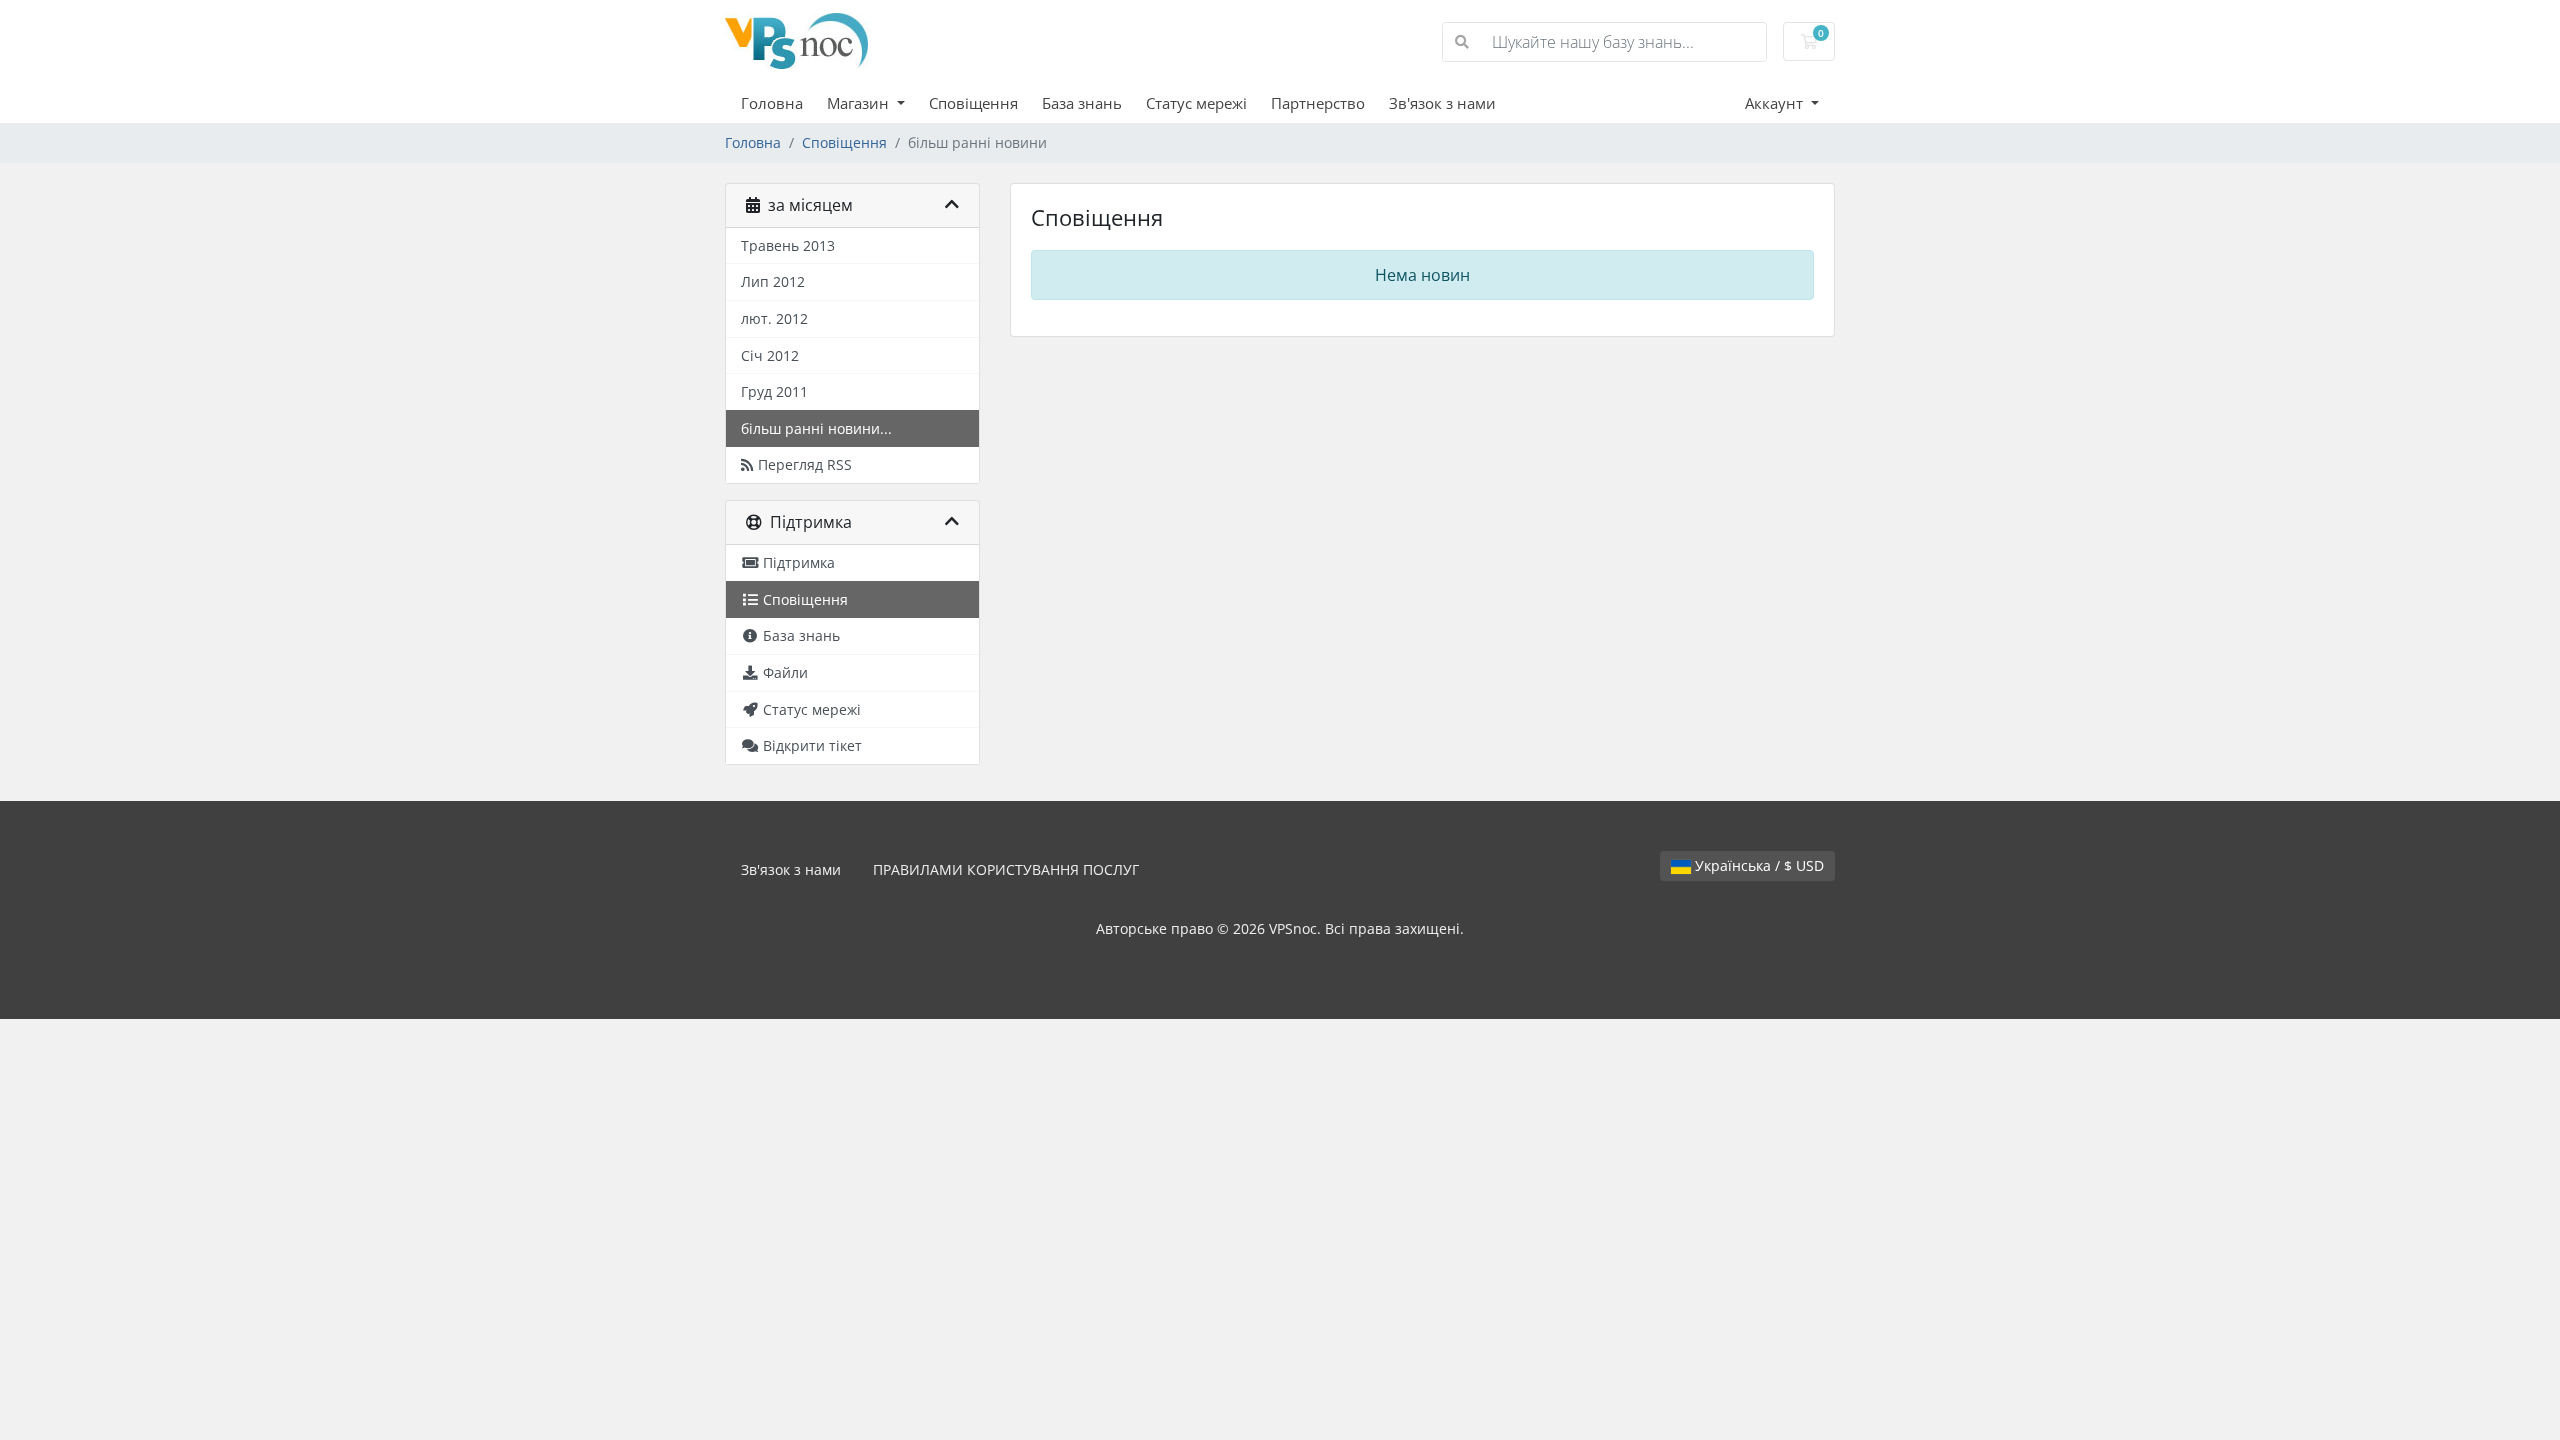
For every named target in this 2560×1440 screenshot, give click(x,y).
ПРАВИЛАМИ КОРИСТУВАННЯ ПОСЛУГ (1006, 869)
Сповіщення (973, 103)
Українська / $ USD (1757, 865)
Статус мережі (1196, 103)
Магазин (860, 103)
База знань (1082, 103)
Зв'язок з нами (1442, 103)
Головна (772, 103)
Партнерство (1318, 103)
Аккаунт (1776, 103)
